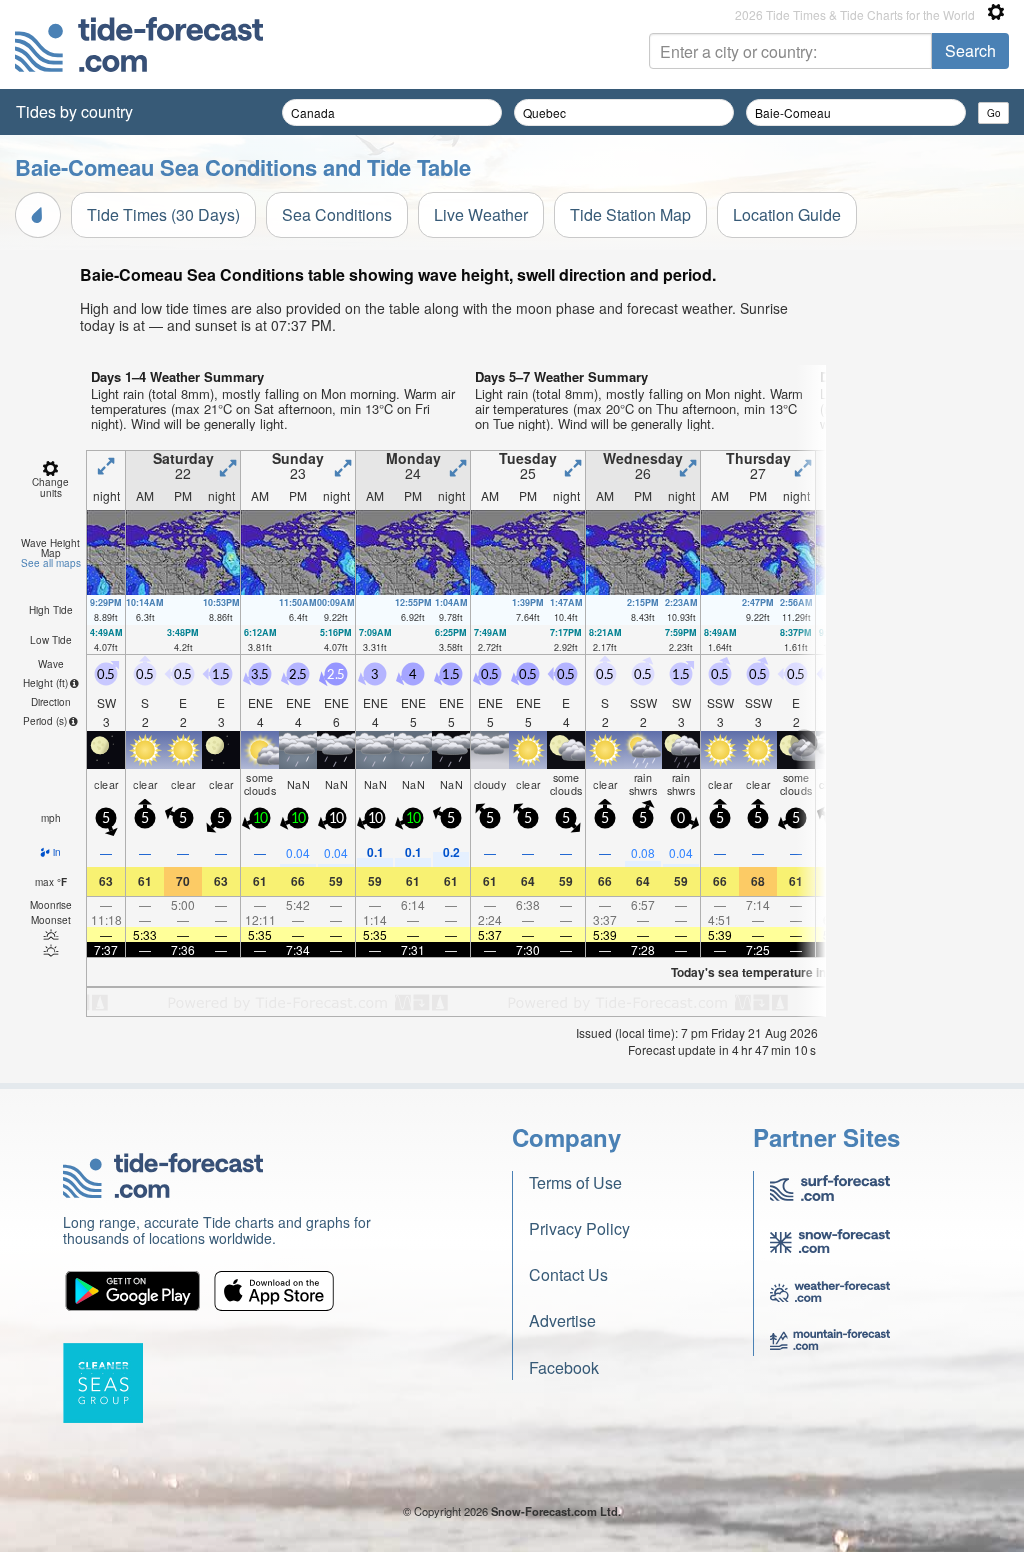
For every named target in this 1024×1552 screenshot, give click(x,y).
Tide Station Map (630, 214)
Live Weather (481, 214)
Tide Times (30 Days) (163, 214)
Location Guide (787, 214)
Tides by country (74, 111)
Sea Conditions (337, 214)
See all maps (51, 563)
